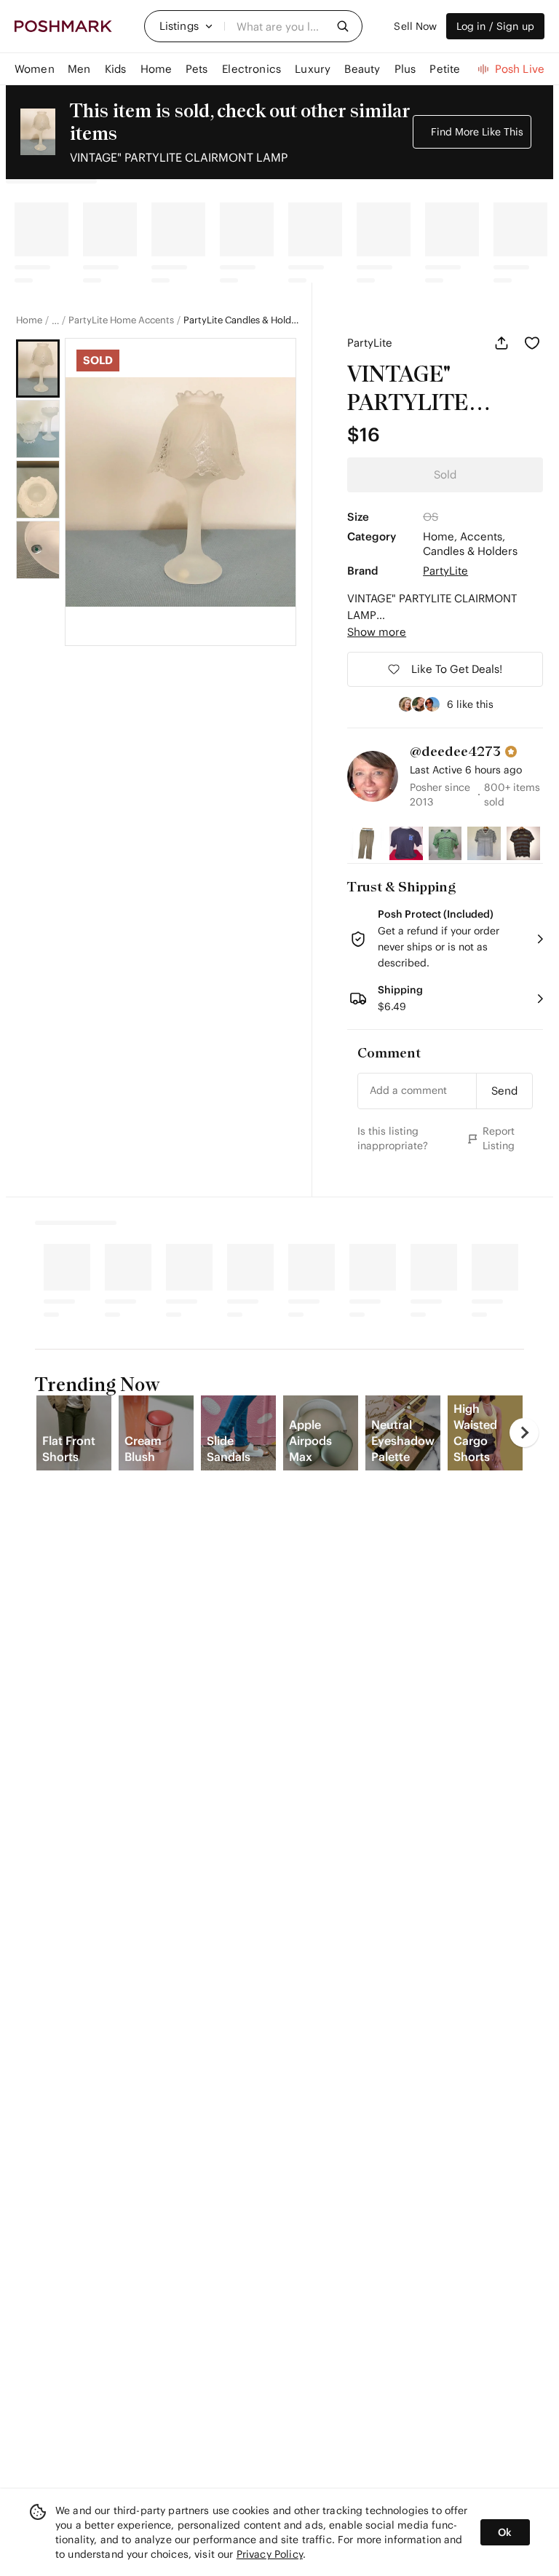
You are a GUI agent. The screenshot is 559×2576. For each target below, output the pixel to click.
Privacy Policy (270, 2554)
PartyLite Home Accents (121, 320)
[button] (186, 26)
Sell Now (415, 26)
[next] (524, 1433)
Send (504, 1091)
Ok (505, 2532)
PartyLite (370, 343)
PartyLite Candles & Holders (242, 320)
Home (29, 320)
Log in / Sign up (495, 26)
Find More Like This (477, 132)
